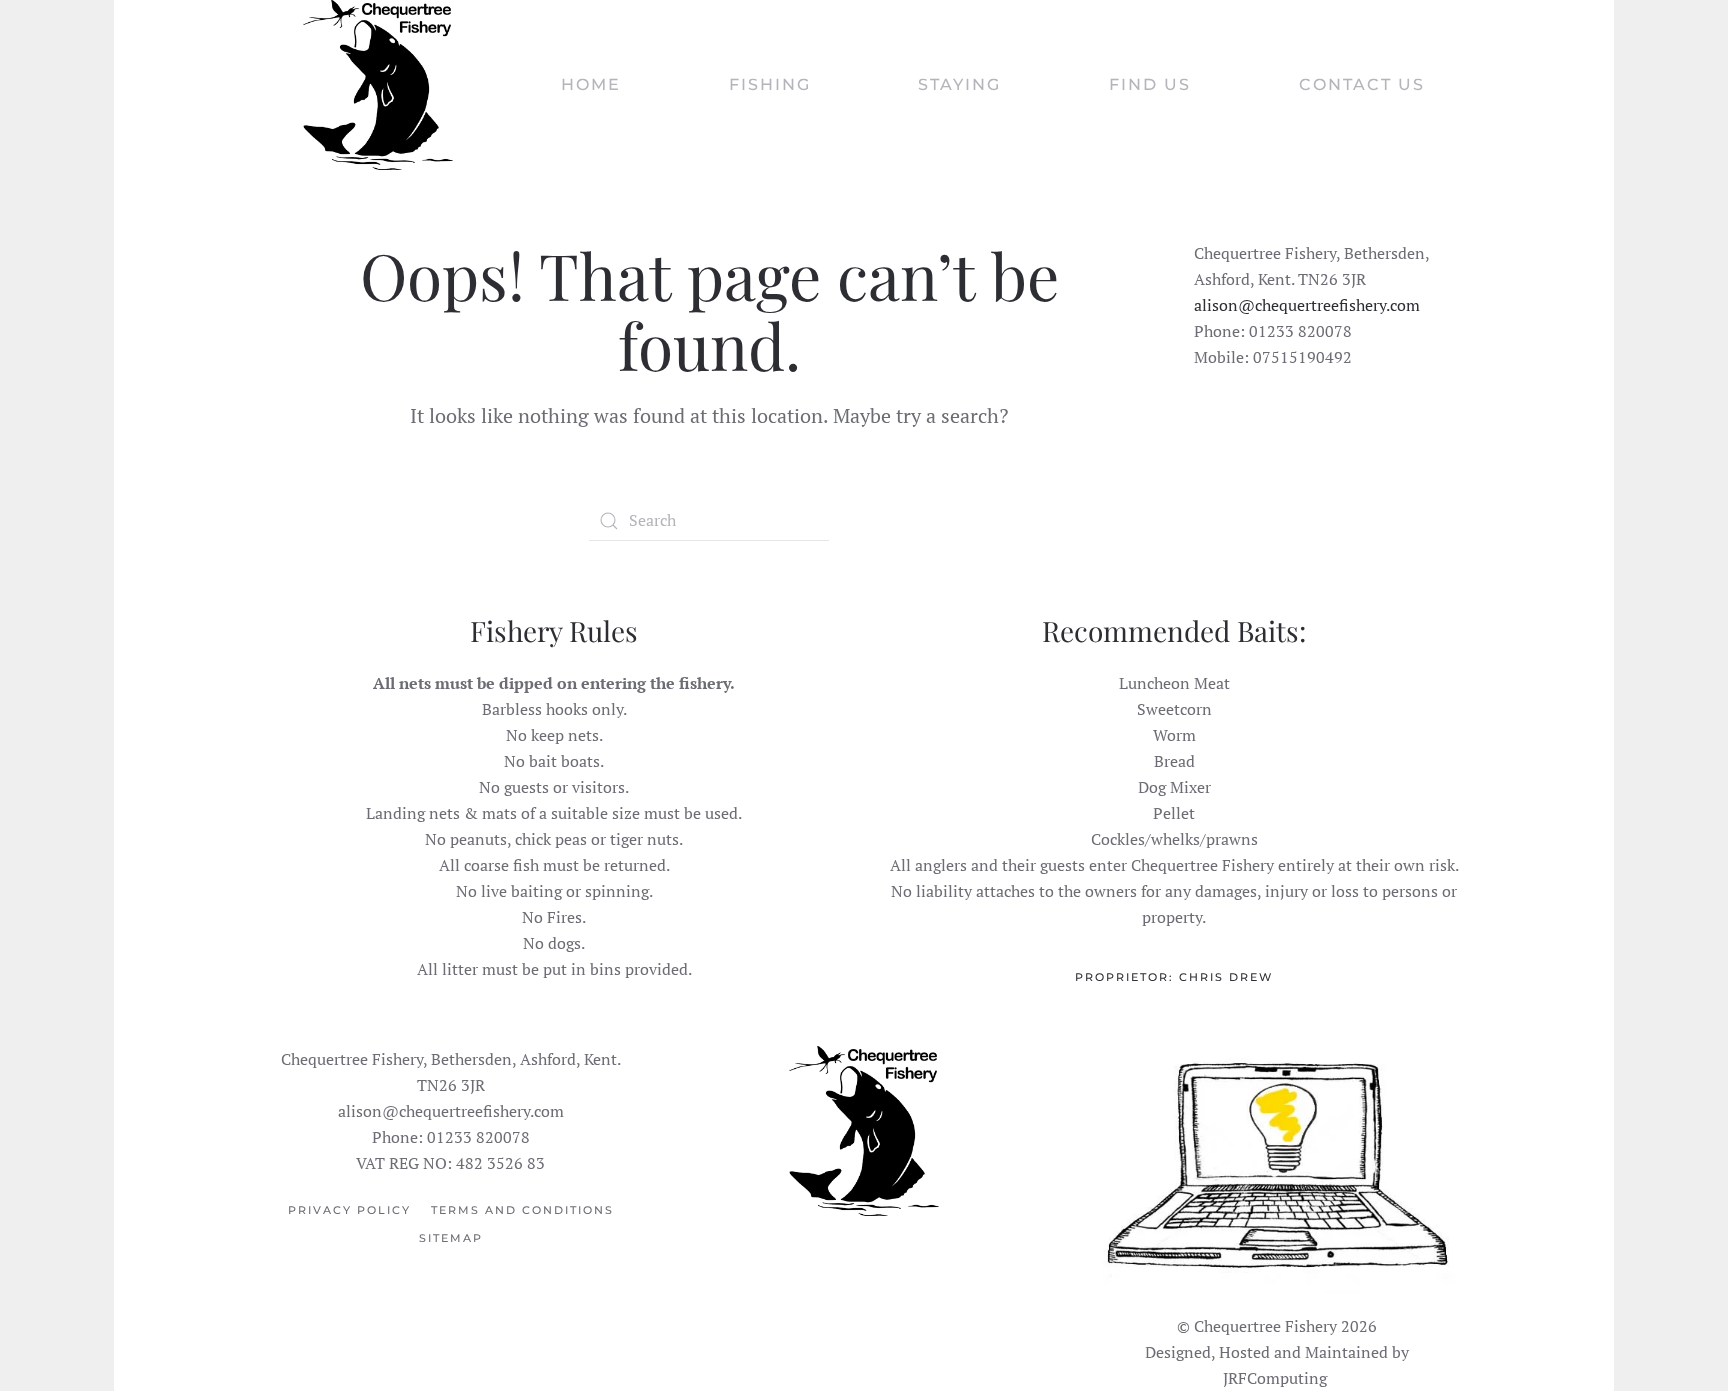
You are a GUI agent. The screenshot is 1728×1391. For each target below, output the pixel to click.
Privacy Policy (349, 1210)
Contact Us (1362, 84)
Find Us (1150, 84)
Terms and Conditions (522, 1210)
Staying (959, 84)
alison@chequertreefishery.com (1307, 305)
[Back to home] (378, 85)
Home (591, 84)
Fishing (770, 84)
